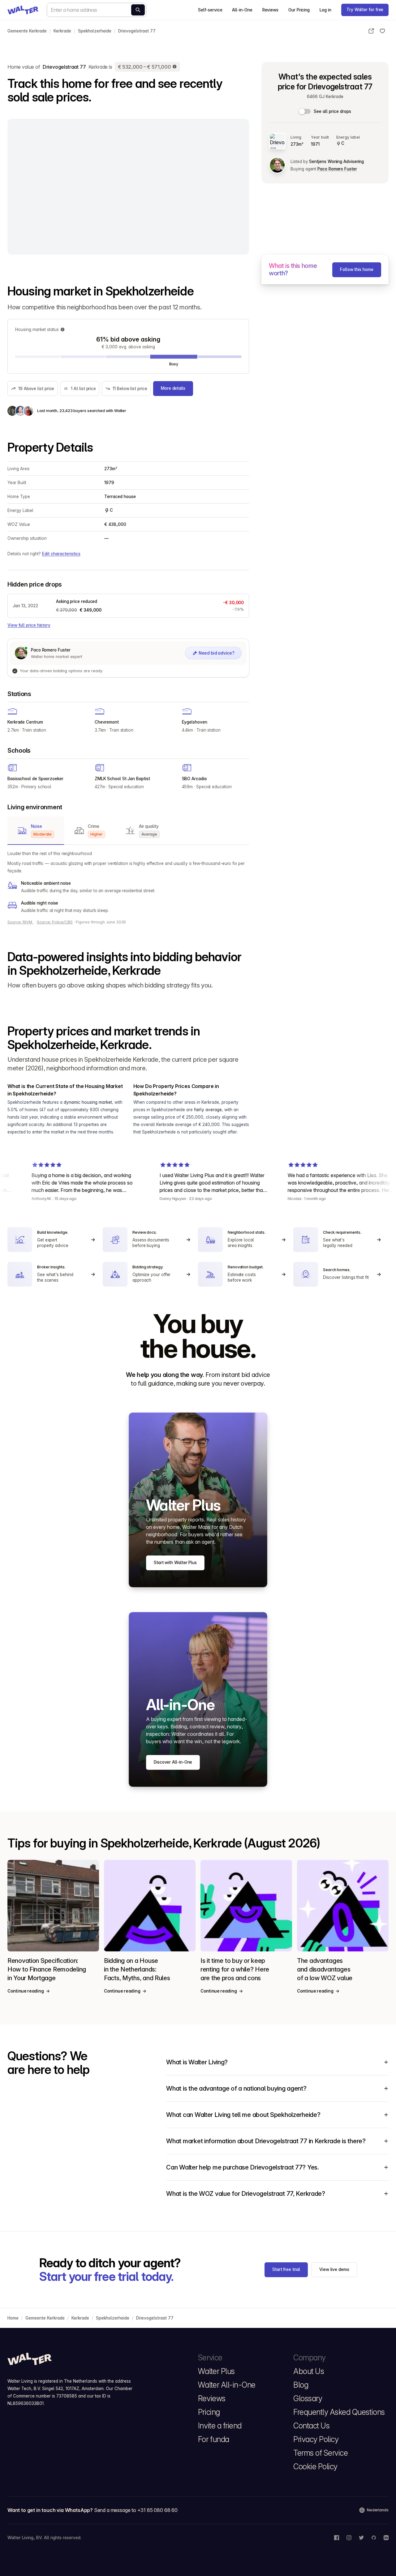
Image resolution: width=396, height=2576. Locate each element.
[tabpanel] (128, 882)
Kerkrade (62, 31)
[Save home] (382, 31)
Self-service (210, 10)
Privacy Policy (316, 2439)
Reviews (270, 10)
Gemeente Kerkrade (27, 31)
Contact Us (311, 2426)
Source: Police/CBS (55, 922)
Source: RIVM (20, 922)
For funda (214, 2439)
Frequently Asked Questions (339, 2412)
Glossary (308, 2398)
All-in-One (242, 10)
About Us (309, 2371)
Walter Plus (216, 2371)
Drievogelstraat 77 (137, 31)
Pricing (209, 2412)
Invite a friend (220, 2426)
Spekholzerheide (95, 31)
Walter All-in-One (227, 2385)
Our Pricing (299, 10)
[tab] (36, 831)
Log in (325, 10)
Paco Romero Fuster (337, 169)
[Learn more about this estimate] (175, 67)
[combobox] (97, 10)
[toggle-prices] (305, 111)
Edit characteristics (61, 554)
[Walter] (23, 10)
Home (13, 2318)
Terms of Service (321, 2453)
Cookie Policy (315, 2466)
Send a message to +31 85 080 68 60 (136, 2510)
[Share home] (371, 31)
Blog (301, 2385)
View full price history (29, 625)
